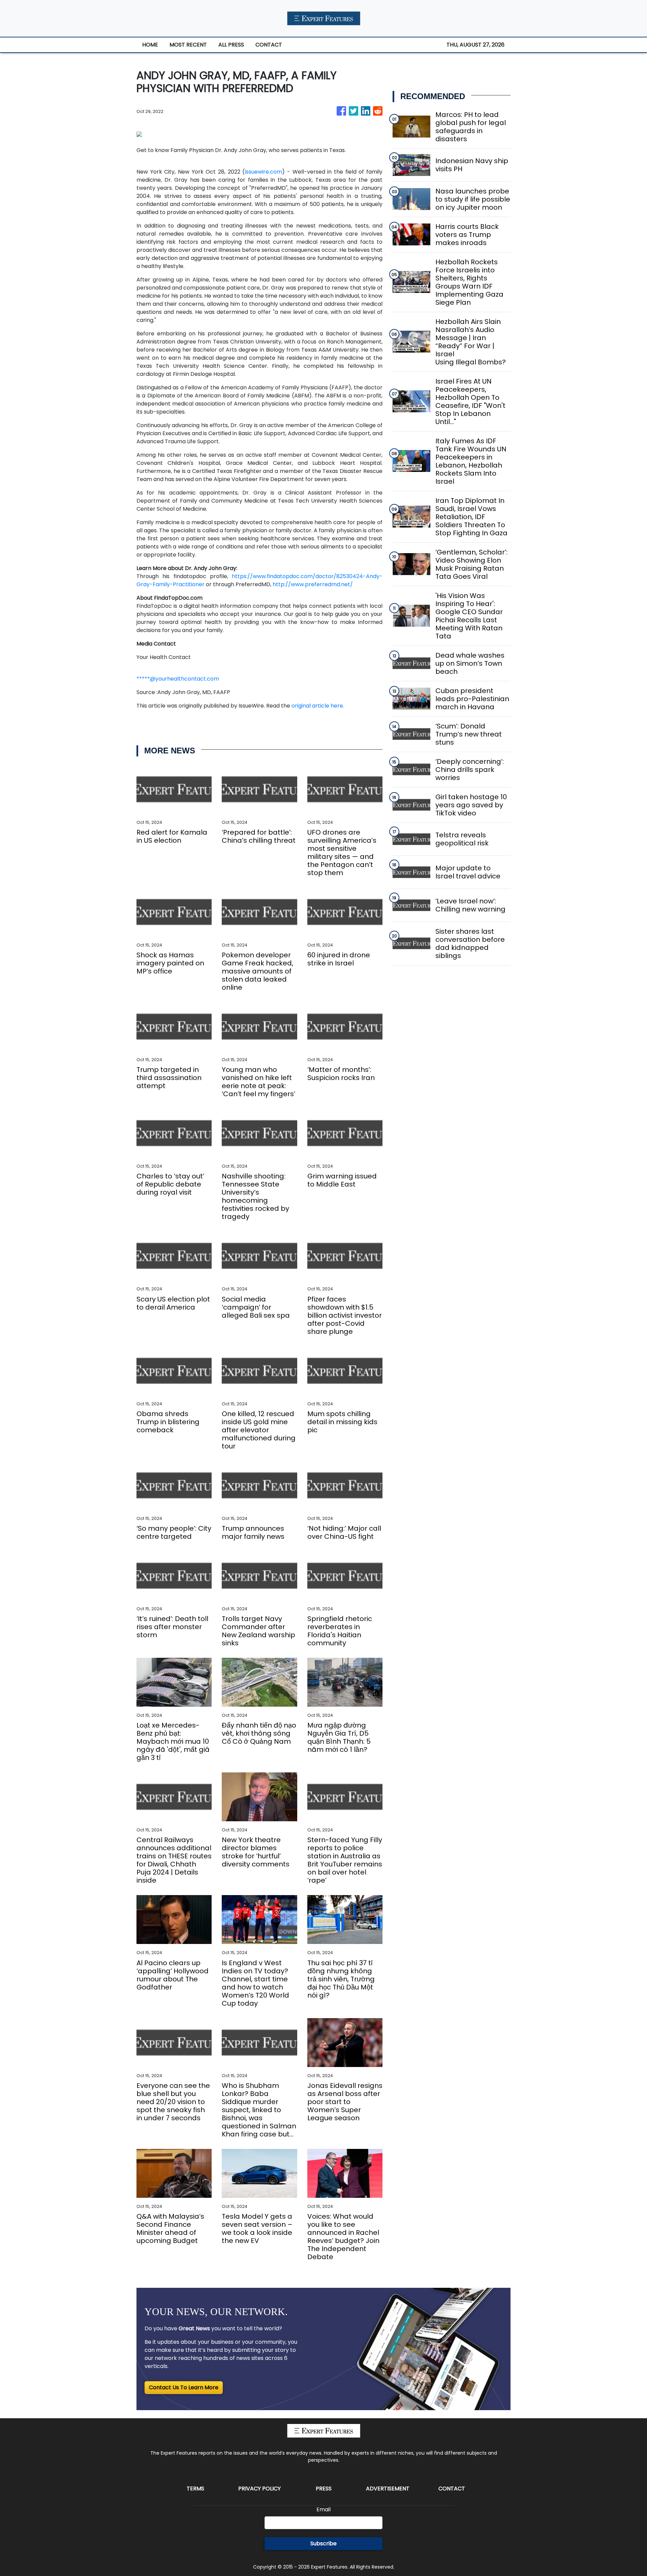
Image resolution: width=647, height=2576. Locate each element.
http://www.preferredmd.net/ (313, 584)
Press (324, 2489)
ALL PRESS (231, 45)
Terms (195, 2489)
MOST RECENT (188, 45)
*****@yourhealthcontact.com (178, 679)
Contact (452, 2489)
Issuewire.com (263, 172)
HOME (150, 45)
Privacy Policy (259, 2489)
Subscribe (323, 2543)
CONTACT (269, 45)
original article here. (318, 706)
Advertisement (388, 2489)
